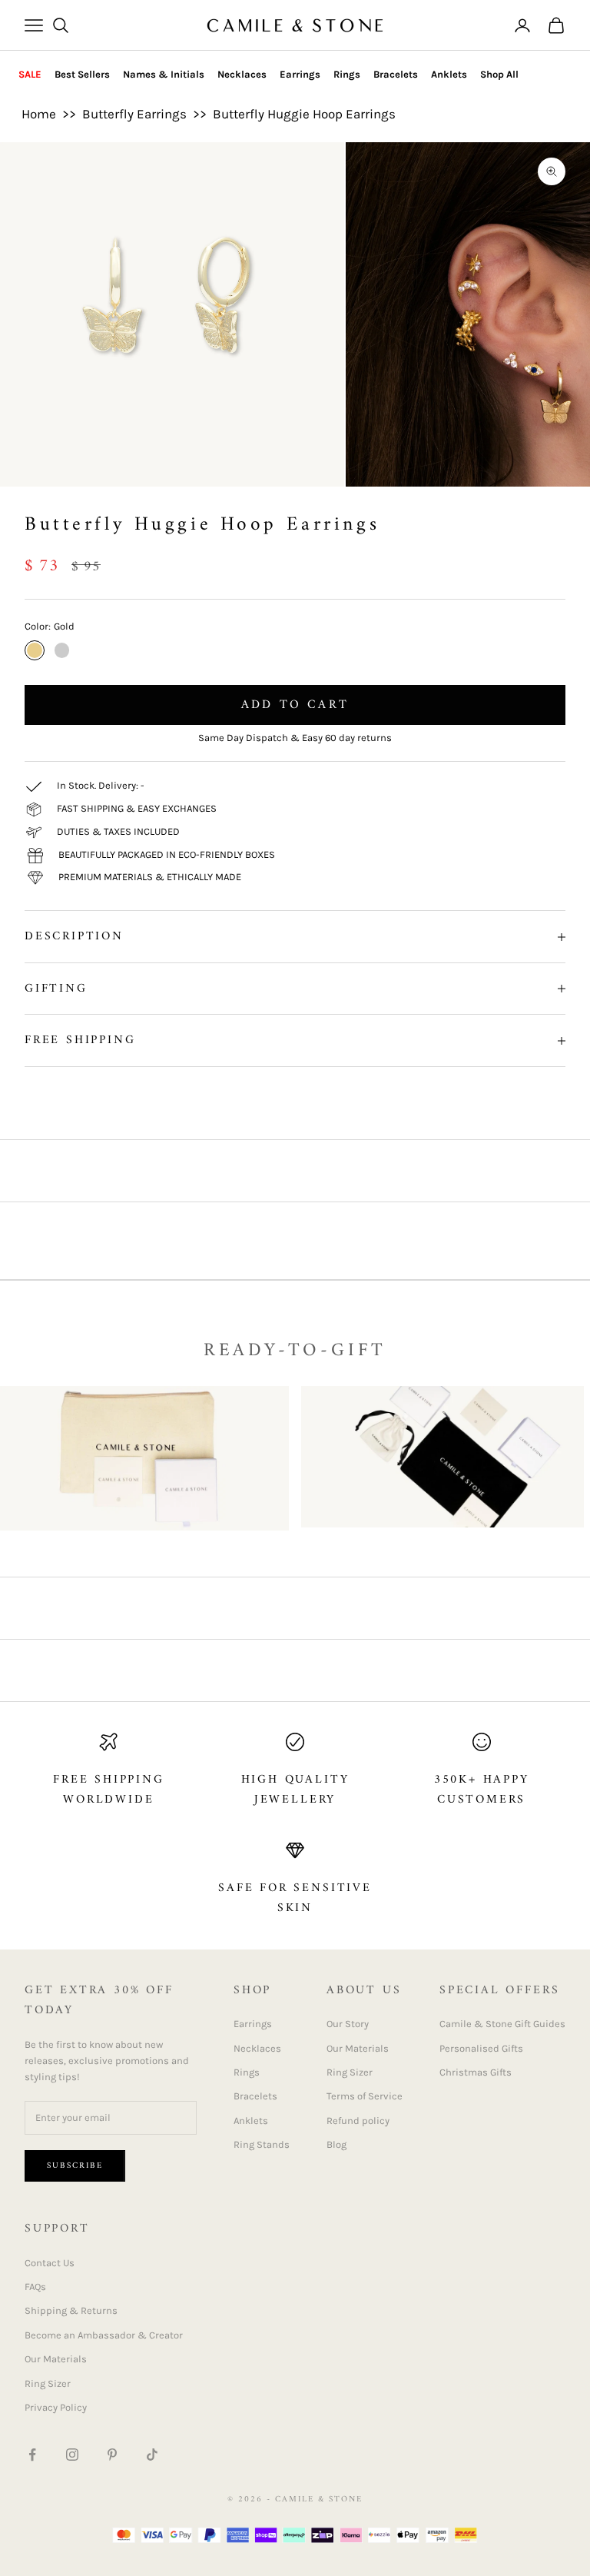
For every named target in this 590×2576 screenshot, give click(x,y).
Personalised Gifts (481, 2048)
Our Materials (358, 2048)
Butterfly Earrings (134, 114)
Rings (347, 74)
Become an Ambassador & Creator (104, 2335)
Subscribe (75, 2166)
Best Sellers (82, 74)
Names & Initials (164, 74)
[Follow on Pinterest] (112, 2455)
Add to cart (295, 705)
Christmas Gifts (476, 2072)
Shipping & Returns (71, 2310)
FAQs (35, 2287)
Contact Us (50, 2263)
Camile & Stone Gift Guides (502, 2024)
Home (39, 114)
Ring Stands (262, 2144)
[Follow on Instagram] (72, 2455)
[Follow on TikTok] (152, 2455)
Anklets (449, 74)
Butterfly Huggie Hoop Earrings (304, 114)
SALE (30, 74)
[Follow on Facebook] (32, 2455)
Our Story (348, 2024)
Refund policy (358, 2121)
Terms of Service (365, 2096)
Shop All (499, 74)
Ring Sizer (350, 2072)
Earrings (300, 74)
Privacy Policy (56, 2407)
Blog (336, 2144)
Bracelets (396, 74)
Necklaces (242, 74)
